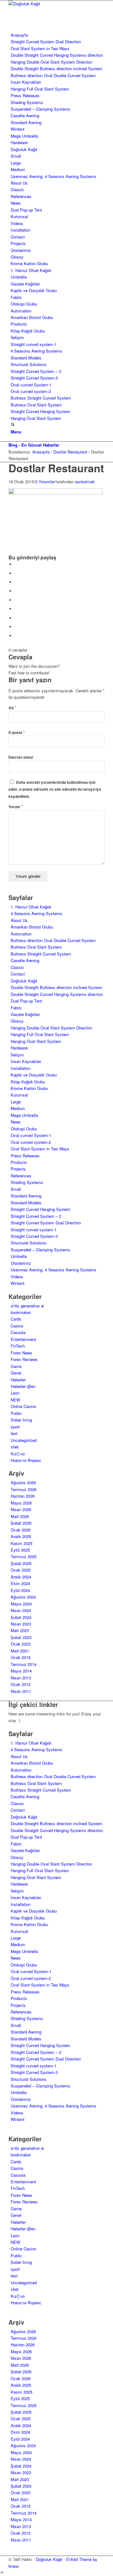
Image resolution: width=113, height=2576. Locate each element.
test (14, 1433)
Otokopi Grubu (24, 304)
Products (19, 324)
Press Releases (25, 95)
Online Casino (23, 1406)
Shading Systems (27, 102)
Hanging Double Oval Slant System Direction (51, 62)
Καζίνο (18, 1454)
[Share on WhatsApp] (16, 582)
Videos (17, 223)
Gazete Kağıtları (25, 284)
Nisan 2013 (21, 1678)
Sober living (21, 1420)
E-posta (17, 733)
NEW (15, 1400)
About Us (19, 183)
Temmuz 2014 (24, 1664)
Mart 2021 (20, 1651)
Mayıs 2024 (21, 1604)
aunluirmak (85, 482)
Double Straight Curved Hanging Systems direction (57, 55)
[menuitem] (58, 425)
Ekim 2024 (20, 1583)
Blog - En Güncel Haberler (34, 445)
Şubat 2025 (21, 1563)
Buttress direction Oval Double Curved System (53, 75)
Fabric (16, 297)
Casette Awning (25, 115)
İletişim (17, 337)
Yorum (16, 807)
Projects (18, 243)
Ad (12, 708)
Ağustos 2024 (23, 1597)
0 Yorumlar (45, 482)
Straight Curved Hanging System (40, 411)
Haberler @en (23, 1386)
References (21, 196)
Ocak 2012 (21, 1684)
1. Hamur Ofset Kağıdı (31, 270)
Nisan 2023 (21, 1624)
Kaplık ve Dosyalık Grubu (34, 290)
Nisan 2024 (21, 1610)
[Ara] (13, 425)
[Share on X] (16, 573)
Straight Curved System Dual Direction (46, 42)
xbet (15, 1447)
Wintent (18, 129)
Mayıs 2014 (21, 1671)
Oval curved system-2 (31, 391)
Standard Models (26, 358)
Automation (21, 311)
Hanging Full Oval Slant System (40, 89)
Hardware (19, 142)
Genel (16, 1373)
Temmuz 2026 (24, 1489)
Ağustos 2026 (23, 1482)
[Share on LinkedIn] (16, 600)
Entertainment (23, 1339)
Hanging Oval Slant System (36, 418)
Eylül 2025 (20, 1550)
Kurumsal (19, 216)
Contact (18, 237)
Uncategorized (24, 1440)
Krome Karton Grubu (29, 263)
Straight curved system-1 (34, 344)
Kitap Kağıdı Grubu (28, 331)
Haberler (18, 1380)
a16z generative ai (27, 1306)
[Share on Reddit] (16, 627)
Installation (21, 230)
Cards (16, 1319)
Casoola (18, 1332)
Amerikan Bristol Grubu (32, 317)
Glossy (17, 257)
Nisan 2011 (21, 1691)
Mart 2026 (20, 1516)
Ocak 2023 (21, 1644)
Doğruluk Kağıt (24, 149)
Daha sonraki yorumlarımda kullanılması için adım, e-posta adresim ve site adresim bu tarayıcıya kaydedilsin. (55, 789)
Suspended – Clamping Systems (40, 109)
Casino (17, 1326)
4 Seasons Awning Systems (36, 351)
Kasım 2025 (22, 1543)
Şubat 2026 (21, 1523)
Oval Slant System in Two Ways (40, 48)
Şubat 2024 (21, 1617)
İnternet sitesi (21, 757)
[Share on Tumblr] (16, 609)
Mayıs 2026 (21, 1503)
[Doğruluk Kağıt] (56, 4)
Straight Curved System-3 (34, 378)
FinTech (18, 1346)
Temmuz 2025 (24, 1556)
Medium (18, 169)
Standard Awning (26, 122)
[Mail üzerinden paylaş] (16, 636)
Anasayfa (19, 35)
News (16, 203)
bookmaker (21, 1312)
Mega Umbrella (24, 136)
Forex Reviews (24, 1359)
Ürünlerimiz (21, 250)
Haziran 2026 (23, 1496)
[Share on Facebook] (16, 564)
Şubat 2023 (21, 1637)
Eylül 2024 (20, 1590)
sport (15, 1427)
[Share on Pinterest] (16, 591)
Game (16, 1366)
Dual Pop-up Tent (26, 210)
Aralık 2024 (21, 1577)
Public (16, 1413)
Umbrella (19, 277)
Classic (17, 189)
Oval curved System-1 (31, 385)
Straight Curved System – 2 (36, 371)
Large (16, 163)
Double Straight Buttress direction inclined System (56, 68)
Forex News (22, 1353)
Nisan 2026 (21, 1509)
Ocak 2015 (21, 1657)
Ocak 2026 (21, 1530)
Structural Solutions (29, 364)
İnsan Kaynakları (26, 82)
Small (16, 156)
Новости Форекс (26, 1460)
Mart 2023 (20, 1630)
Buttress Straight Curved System (41, 398)
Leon (15, 1393)
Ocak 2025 (21, 1570)
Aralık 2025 (21, 1536)
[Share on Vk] (16, 618)
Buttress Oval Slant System (36, 405)
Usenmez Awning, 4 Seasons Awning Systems (54, 176)
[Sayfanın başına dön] (2, 2573)
